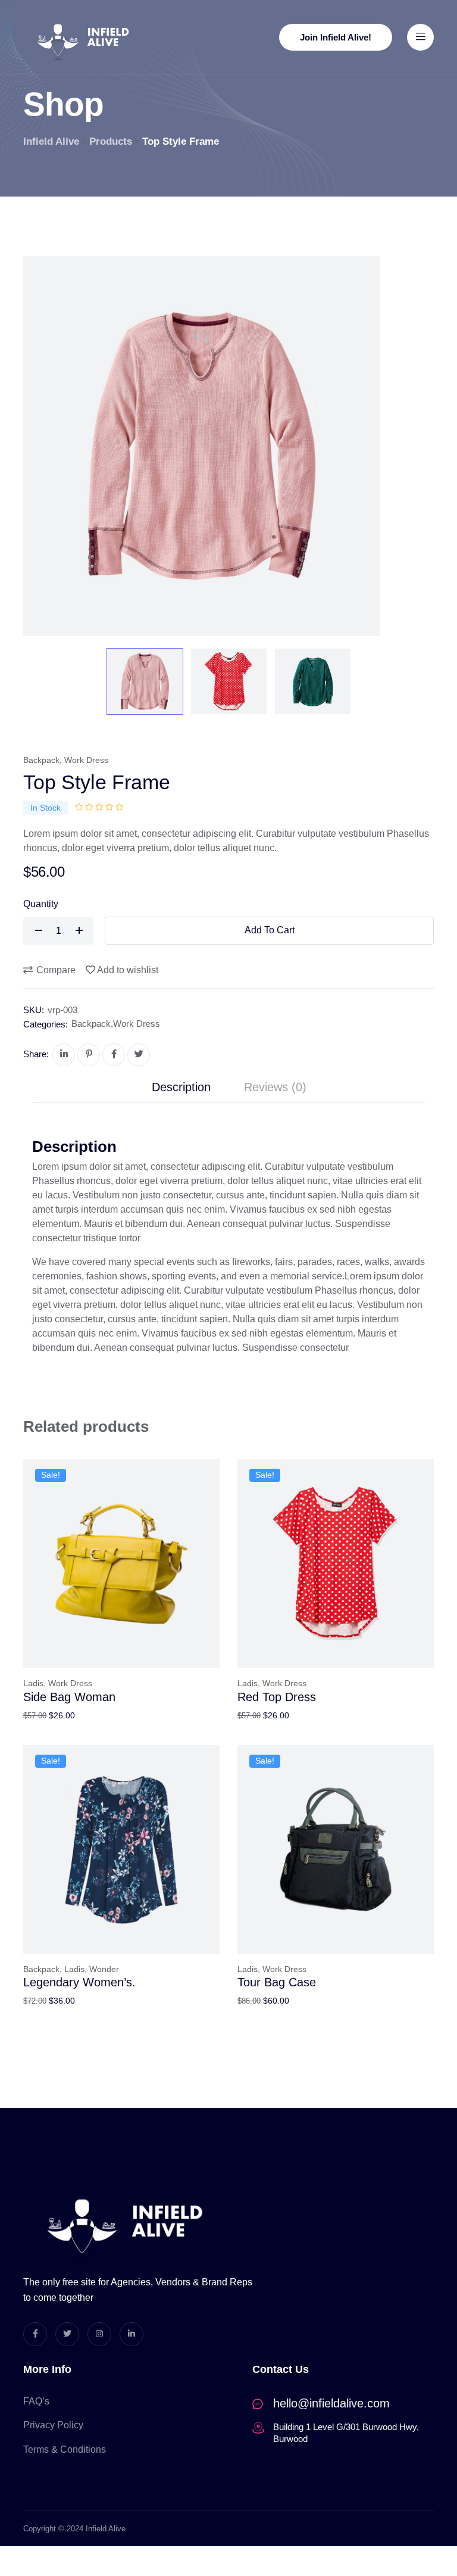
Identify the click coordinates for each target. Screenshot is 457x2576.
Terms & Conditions (65, 2449)
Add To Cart (270, 930)
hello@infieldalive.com (331, 2403)
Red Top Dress (277, 1697)
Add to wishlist (128, 970)
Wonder (104, 1969)
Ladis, (35, 1683)
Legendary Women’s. (79, 1982)
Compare (56, 970)
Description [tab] (181, 1087)
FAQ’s (36, 2401)
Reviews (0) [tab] (275, 1087)
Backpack (41, 760)
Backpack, (43, 1969)
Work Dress (86, 760)
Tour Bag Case (277, 1982)
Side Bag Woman (69, 1697)
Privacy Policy (53, 2425)
